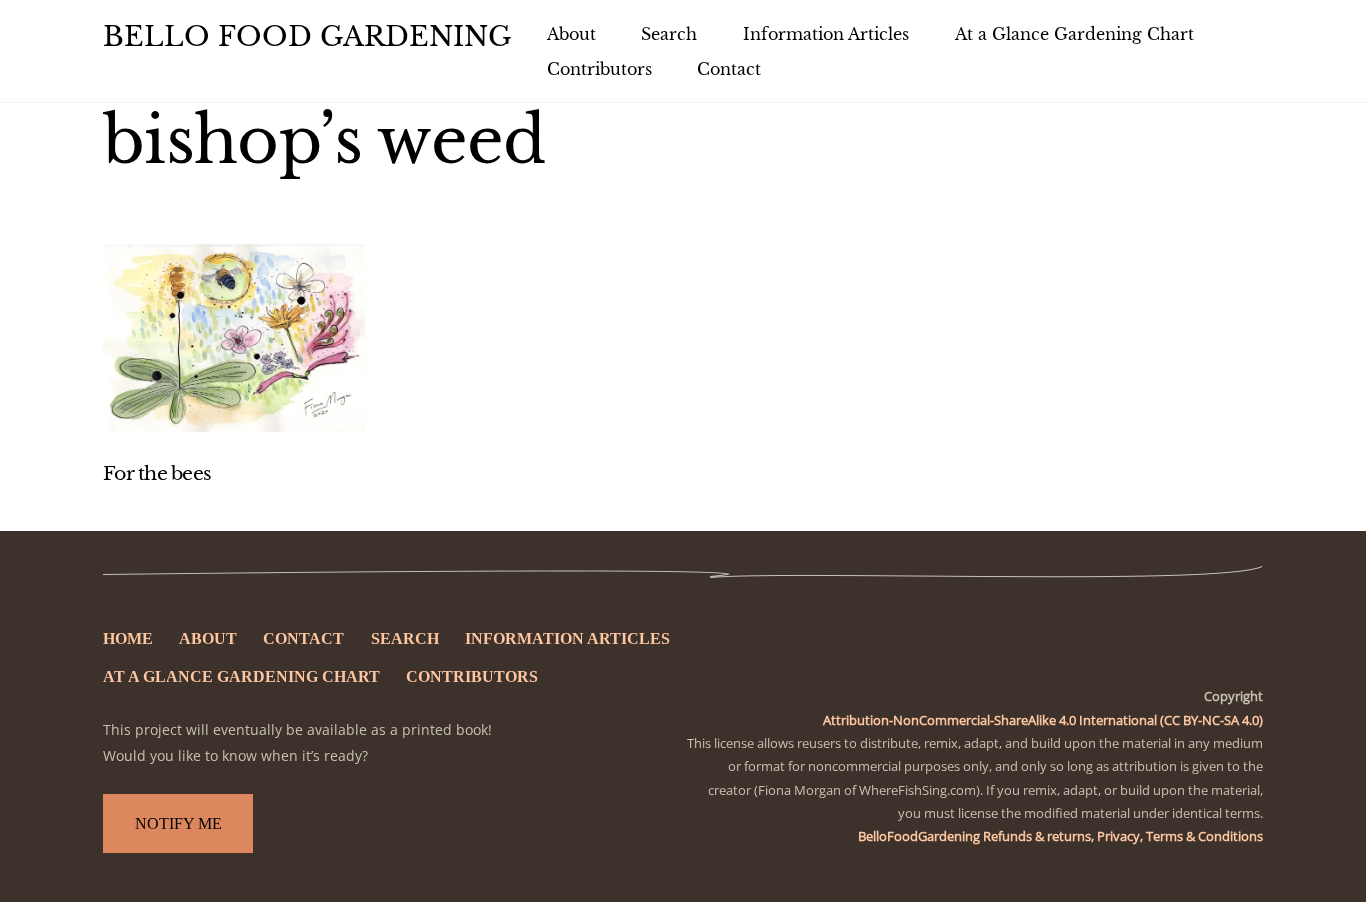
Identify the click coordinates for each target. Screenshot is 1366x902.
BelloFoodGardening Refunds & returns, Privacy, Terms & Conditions (1060, 836)
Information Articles (826, 34)
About (571, 34)
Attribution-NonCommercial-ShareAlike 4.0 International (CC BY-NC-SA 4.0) (1043, 720)
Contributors (599, 69)
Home (128, 638)
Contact (729, 69)
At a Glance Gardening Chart (1074, 34)
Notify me (178, 823)
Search (669, 34)
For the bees (157, 473)
